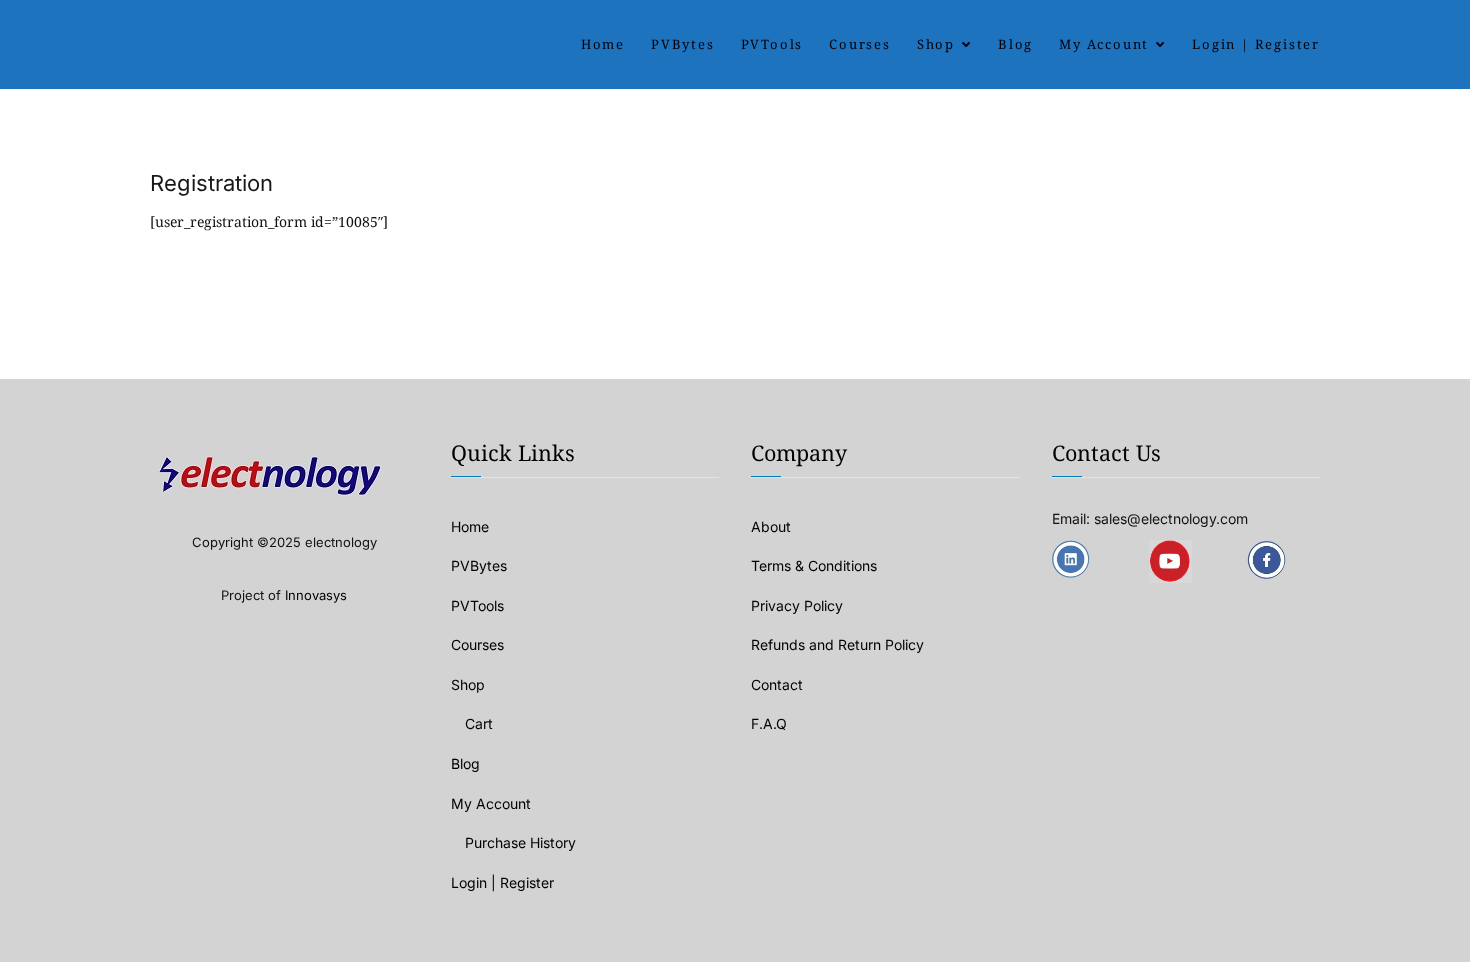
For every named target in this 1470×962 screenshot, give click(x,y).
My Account (1104, 44)
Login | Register (1256, 44)
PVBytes (683, 44)
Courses (860, 44)
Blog (1015, 44)
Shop (936, 44)
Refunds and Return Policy (837, 644)
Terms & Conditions (814, 565)
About (771, 526)
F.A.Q (769, 723)
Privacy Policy (797, 605)
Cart (479, 723)
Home (603, 44)
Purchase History (520, 842)
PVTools (772, 44)
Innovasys (316, 595)
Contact (777, 684)
